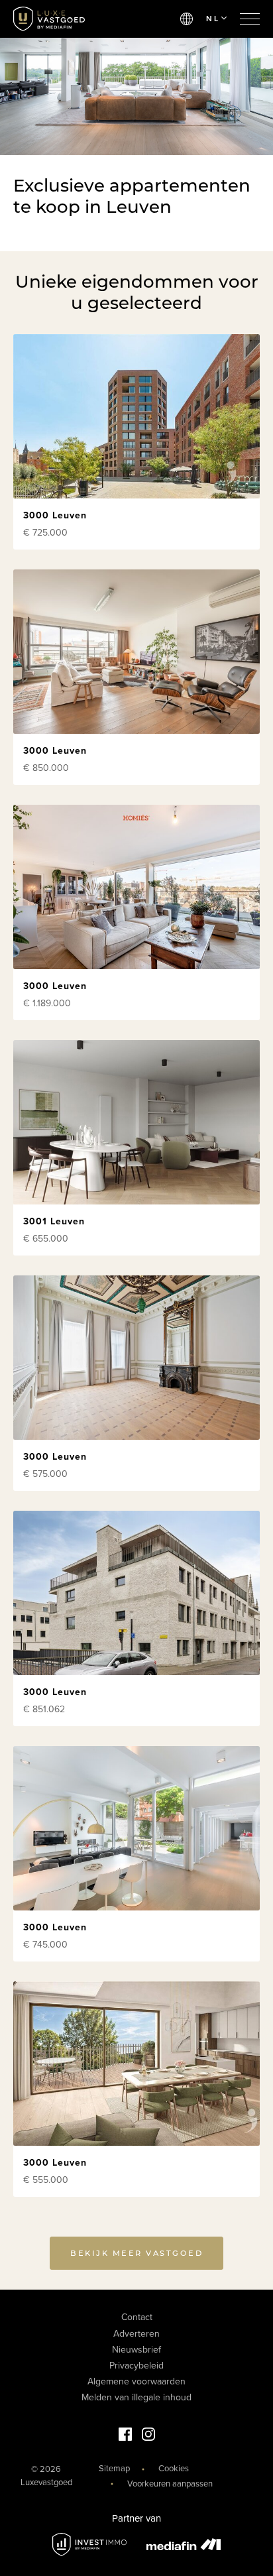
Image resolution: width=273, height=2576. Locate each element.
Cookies (174, 2469)
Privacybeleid (136, 2366)
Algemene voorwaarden (136, 2381)
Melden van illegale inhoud (136, 2397)
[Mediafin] (184, 2544)
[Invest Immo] (89, 2545)
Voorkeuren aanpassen (170, 2484)
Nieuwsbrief (136, 2350)
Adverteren (136, 2334)
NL (213, 19)
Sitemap (114, 2469)
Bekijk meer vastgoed (136, 2253)
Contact (137, 2317)
